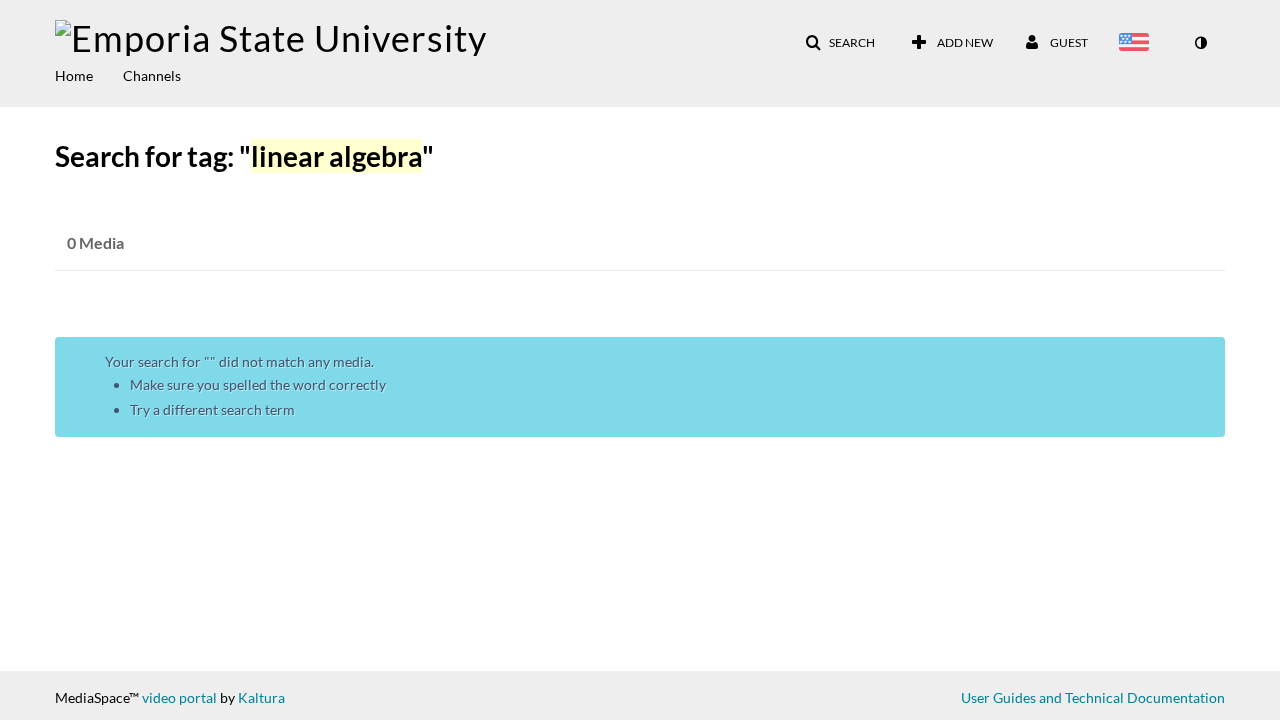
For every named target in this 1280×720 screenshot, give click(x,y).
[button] (840, 43)
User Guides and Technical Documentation (1093, 697)
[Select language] (1138, 44)
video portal (179, 697)
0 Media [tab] (95, 242)
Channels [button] (152, 75)
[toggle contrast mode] (1200, 43)
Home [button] (74, 75)
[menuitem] (89, 74)
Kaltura (261, 697)
